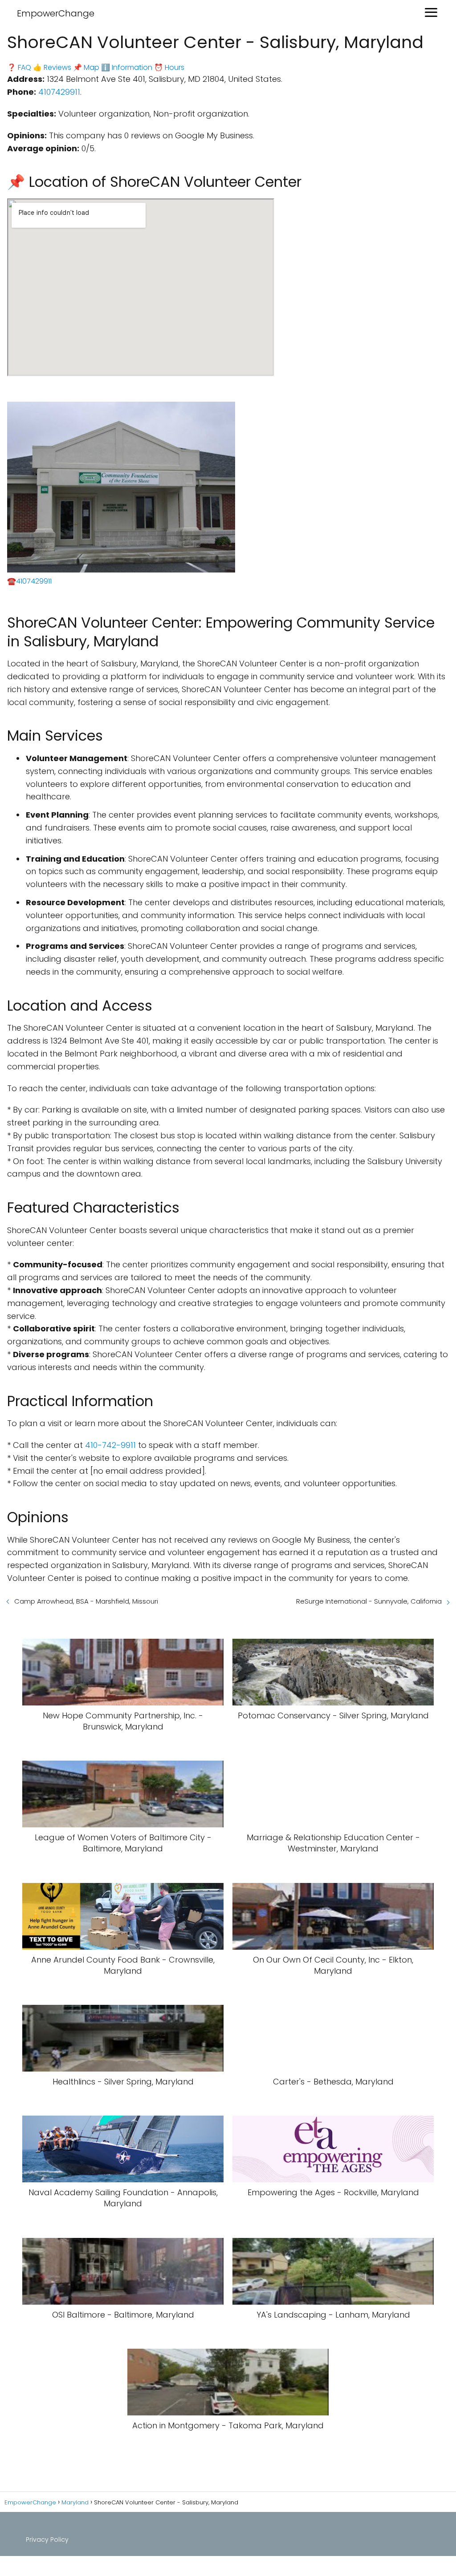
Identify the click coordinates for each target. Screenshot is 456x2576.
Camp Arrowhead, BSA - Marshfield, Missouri (86, 1601)
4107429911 (59, 92)
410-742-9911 (110, 1445)
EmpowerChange (56, 13)
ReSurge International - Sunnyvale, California (369, 1601)
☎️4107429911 (29, 581)
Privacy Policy (47, 2540)
